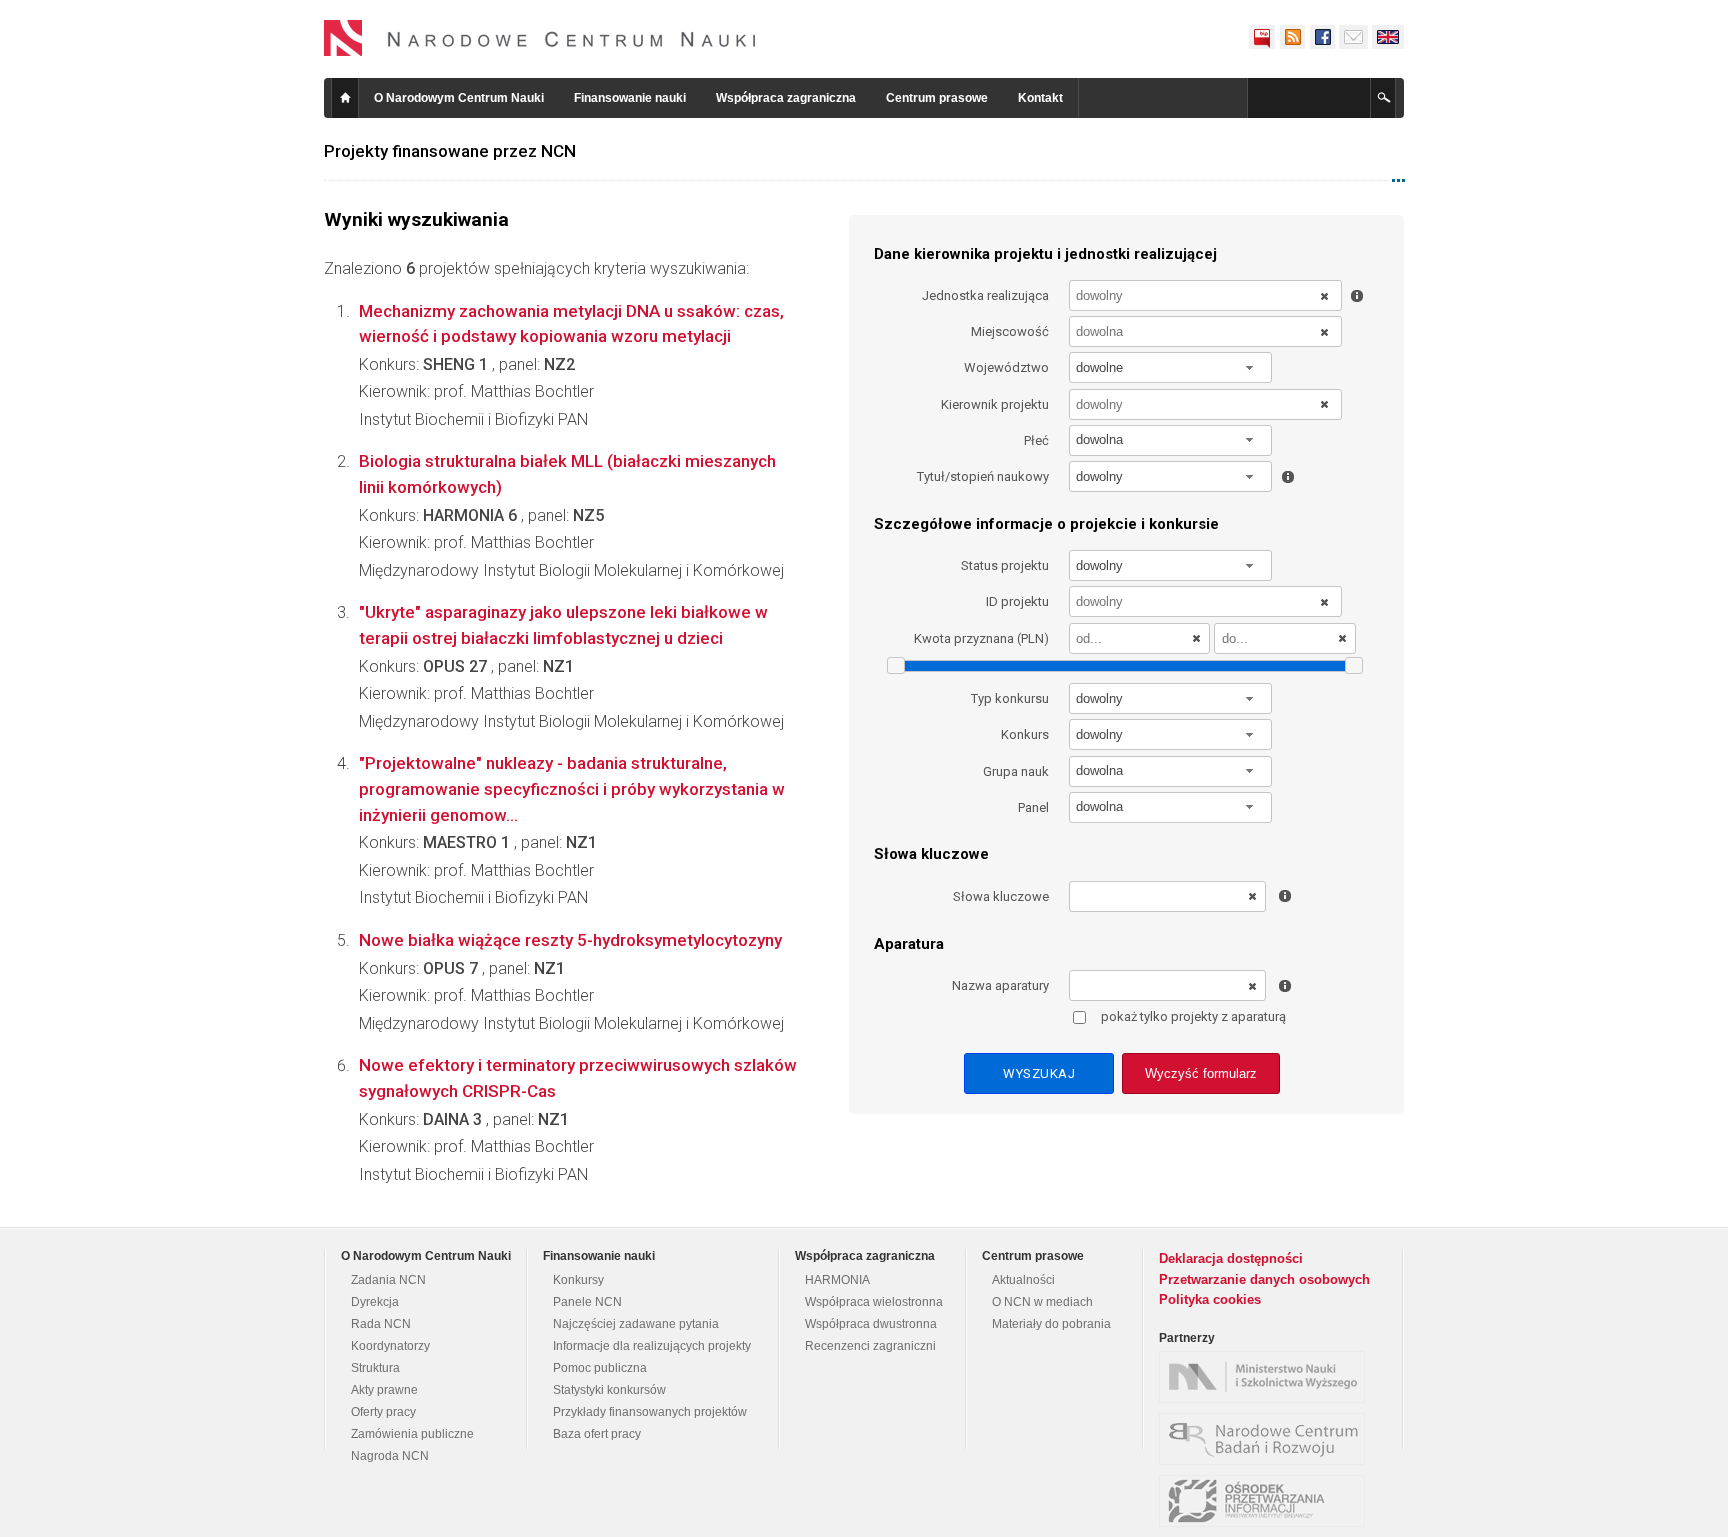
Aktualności (1023, 1280)
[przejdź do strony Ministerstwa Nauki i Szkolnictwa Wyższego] (1267, 1377)
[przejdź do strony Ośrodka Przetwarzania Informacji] (1267, 1501)
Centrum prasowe (937, 98)
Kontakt (1040, 98)
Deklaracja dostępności (1231, 1258)
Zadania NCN (388, 1280)
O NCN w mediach (1042, 1302)
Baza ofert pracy (597, 1434)
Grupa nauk (1016, 771)
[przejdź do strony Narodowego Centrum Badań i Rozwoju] (1267, 1439)
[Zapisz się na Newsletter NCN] (1353, 37)
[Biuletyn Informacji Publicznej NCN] (1262, 37)
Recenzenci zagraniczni (870, 1346)
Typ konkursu (1010, 698)
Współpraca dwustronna (871, 1324)
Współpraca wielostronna (874, 1302)
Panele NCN (587, 1302)
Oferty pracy (383, 1412)
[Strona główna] (540, 38)
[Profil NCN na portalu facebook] (1322, 37)
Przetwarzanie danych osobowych (1264, 1279)
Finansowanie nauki (630, 98)
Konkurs (1025, 734)
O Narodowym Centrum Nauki (459, 98)
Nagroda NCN (390, 1456)
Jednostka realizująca (985, 295)
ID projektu (1017, 601)
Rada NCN (381, 1324)
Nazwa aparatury (1000, 985)
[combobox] (1171, 367)
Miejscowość (1010, 331)
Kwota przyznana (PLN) (981, 638)
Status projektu (1005, 565)
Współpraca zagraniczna (786, 98)
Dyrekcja (375, 1302)
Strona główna (345, 98)
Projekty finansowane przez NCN (450, 151)
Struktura (375, 1368)
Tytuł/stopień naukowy (983, 476)
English (1388, 37)
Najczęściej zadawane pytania (636, 1324)
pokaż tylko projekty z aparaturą (1193, 1016)
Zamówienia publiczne (412, 1434)
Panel (1033, 807)
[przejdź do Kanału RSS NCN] (1292, 37)
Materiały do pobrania (1051, 1324)
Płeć (1036, 440)
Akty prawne (384, 1390)
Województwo (1006, 367)
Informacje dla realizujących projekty (652, 1346)
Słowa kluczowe (1001, 896)
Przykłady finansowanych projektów (650, 1412)
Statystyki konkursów (609, 1390)
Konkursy (578, 1280)
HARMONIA (837, 1280)
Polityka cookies (1210, 1299)
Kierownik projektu (995, 404)
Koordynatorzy (390, 1346)
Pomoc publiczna (600, 1368)
